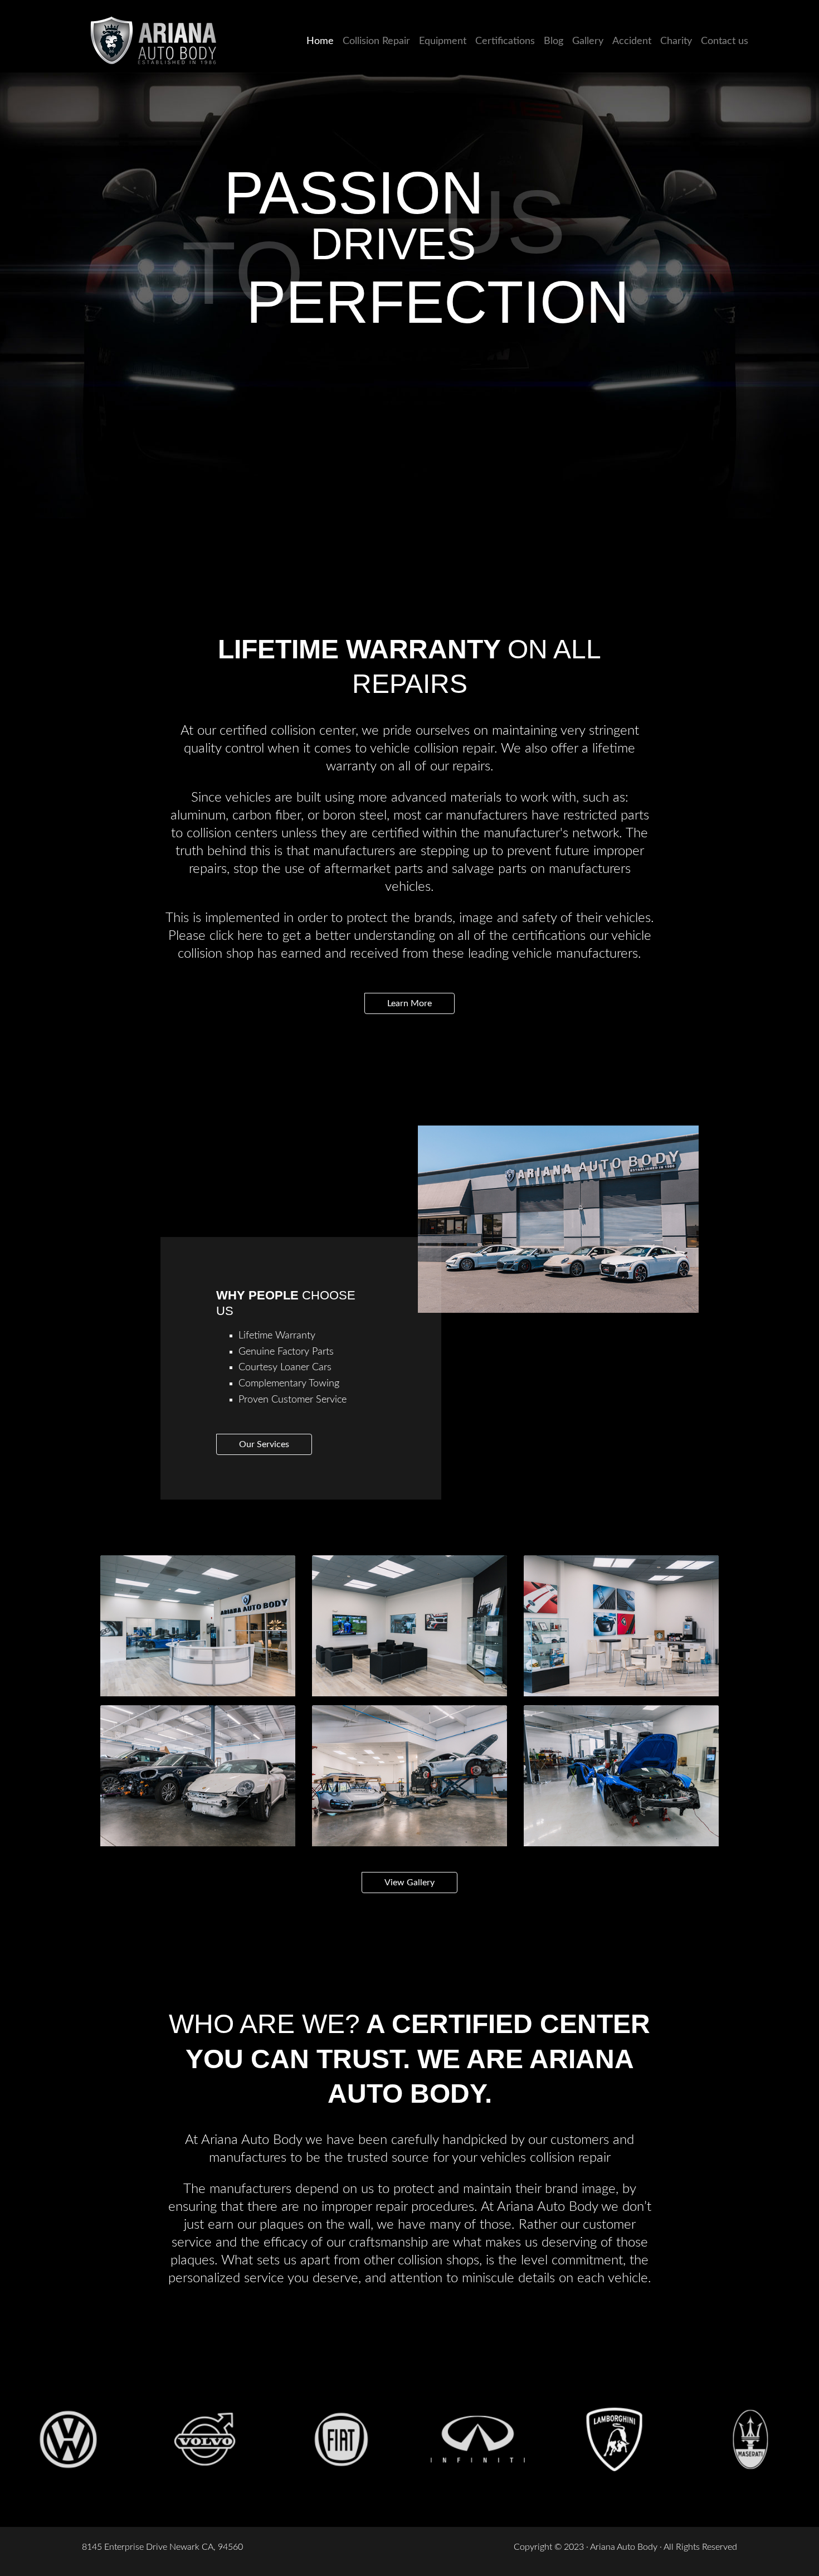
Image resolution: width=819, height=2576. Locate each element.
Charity (676, 41)
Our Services (264, 1444)
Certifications (505, 41)
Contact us (725, 41)
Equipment (443, 41)
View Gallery (409, 1883)
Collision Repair (376, 41)
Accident (632, 41)
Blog (554, 41)
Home (322, 41)
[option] (68, 2439)
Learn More (409, 1003)
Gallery (588, 41)
